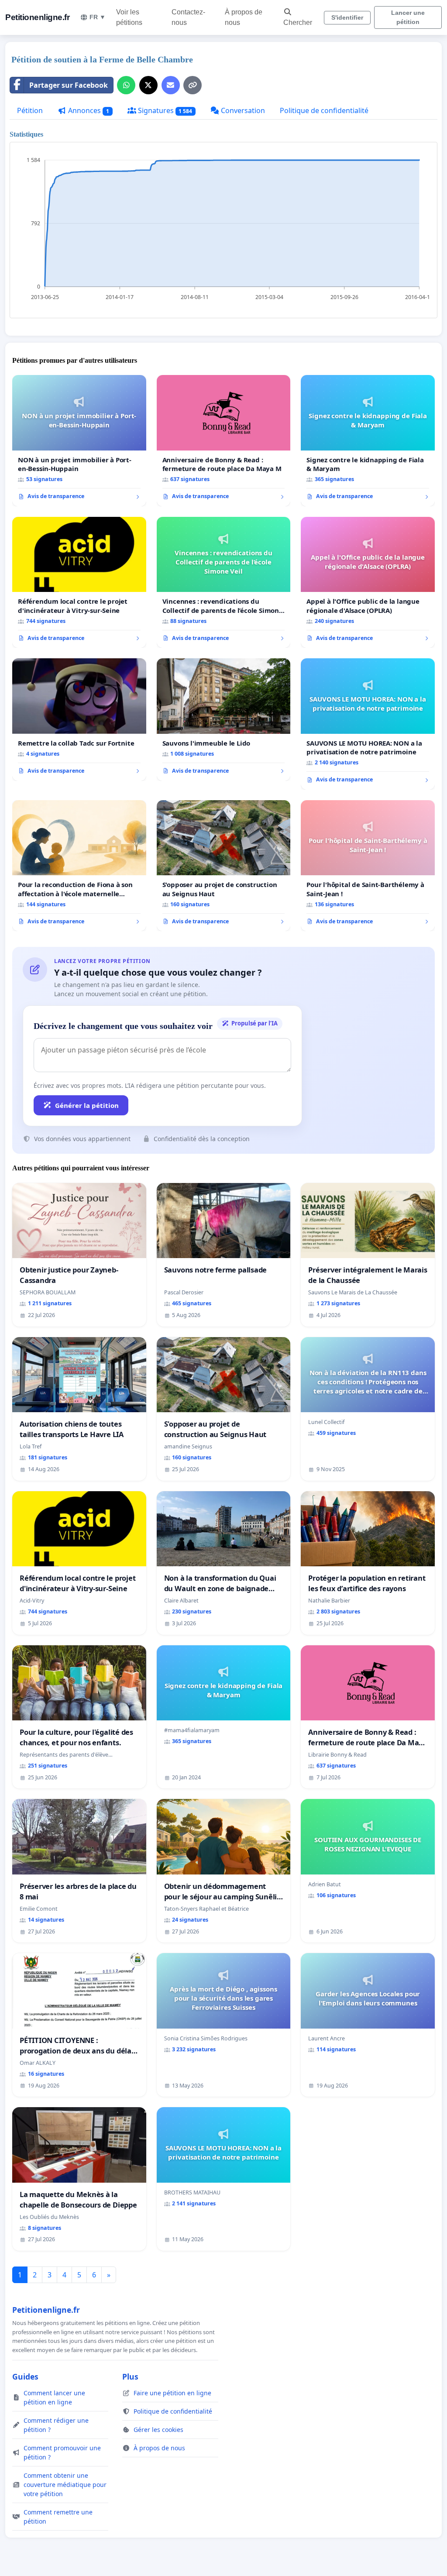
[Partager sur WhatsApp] (126, 85)
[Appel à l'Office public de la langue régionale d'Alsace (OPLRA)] (368, 582)
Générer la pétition (87, 1105)
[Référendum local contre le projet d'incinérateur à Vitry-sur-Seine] (79, 582)
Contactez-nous (188, 17)
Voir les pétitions (129, 17)
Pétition (30, 110)
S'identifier (347, 17)
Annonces (88, 110)
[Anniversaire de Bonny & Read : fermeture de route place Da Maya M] (224, 441)
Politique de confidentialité (324, 110)
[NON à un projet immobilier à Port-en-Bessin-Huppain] (79, 440)
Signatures (164, 110)
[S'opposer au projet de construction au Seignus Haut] (224, 866)
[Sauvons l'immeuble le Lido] (224, 719)
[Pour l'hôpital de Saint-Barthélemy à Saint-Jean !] (368, 866)
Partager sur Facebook (69, 85)
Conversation (242, 110)
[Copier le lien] (193, 85)
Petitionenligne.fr (37, 17)
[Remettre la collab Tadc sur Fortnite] (79, 719)
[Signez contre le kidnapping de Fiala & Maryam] (368, 440)
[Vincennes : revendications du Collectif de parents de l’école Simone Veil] (224, 583)
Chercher (298, 22)
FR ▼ (98, 17)
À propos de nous (244, 17)
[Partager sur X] (148, 85)
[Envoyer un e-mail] (171, 85)
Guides (25, 2377)
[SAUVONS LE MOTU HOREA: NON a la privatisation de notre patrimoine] (368, 724)
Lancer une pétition (408, 17)
